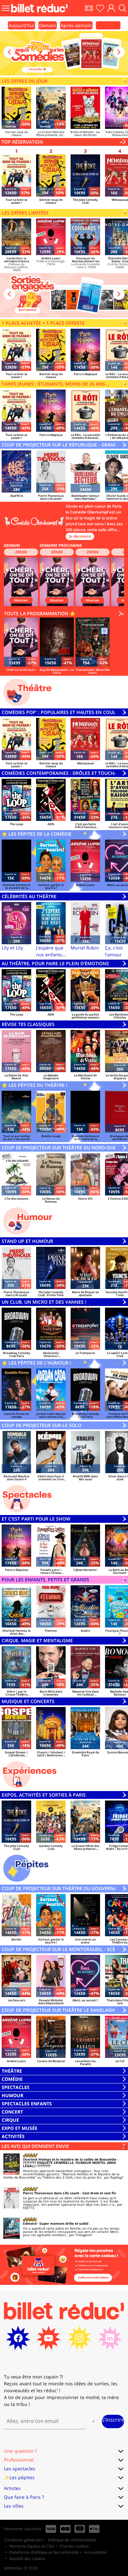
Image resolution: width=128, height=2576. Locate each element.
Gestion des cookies (27, 2559)
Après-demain (76, 25)
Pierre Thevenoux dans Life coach (51, 2193)
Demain (48, 25)
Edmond (30, 2223)
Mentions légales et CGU (32, 2546)
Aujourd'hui (21, 25)
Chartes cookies (74, 2546)
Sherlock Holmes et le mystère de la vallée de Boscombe (70, 2159)
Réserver (21, 600)
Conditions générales (23, 2540)
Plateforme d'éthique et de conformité (44, 2552)
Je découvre (80, 536)
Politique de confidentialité (72, 2540)
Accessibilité (95, 2552)
